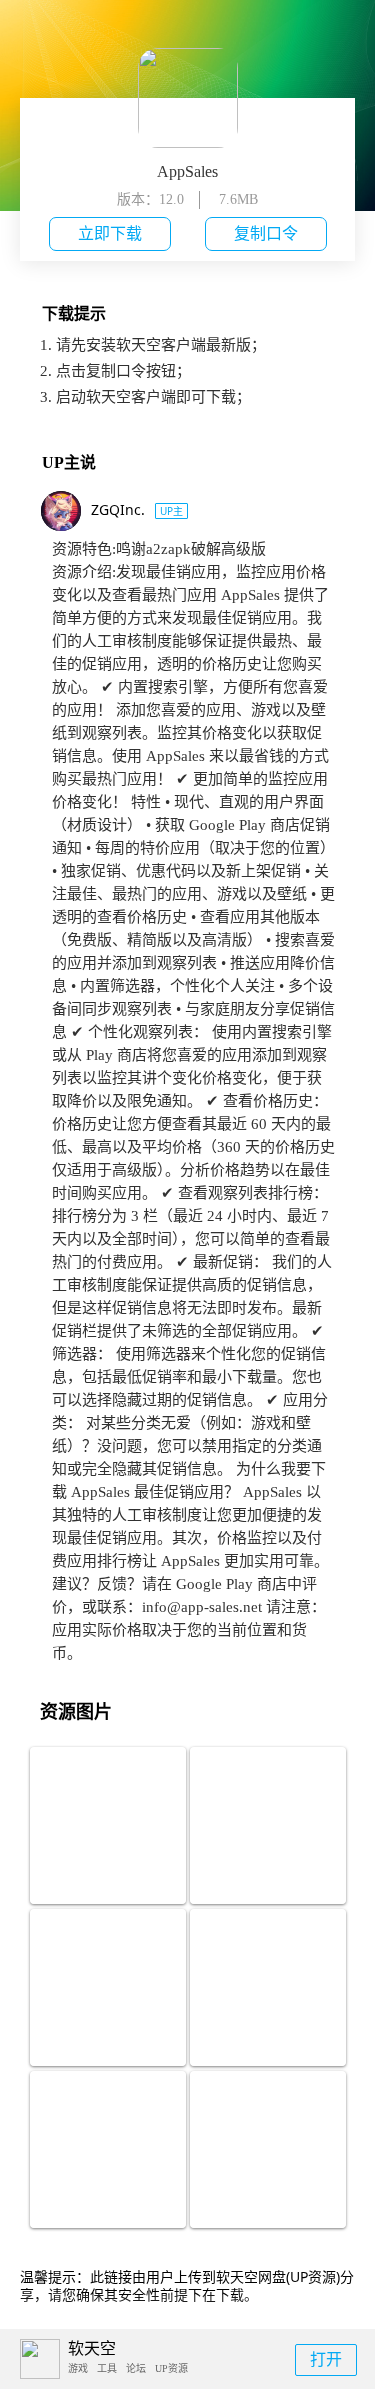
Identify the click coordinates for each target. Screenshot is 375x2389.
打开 (326, 2359)
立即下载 (110, 233)
